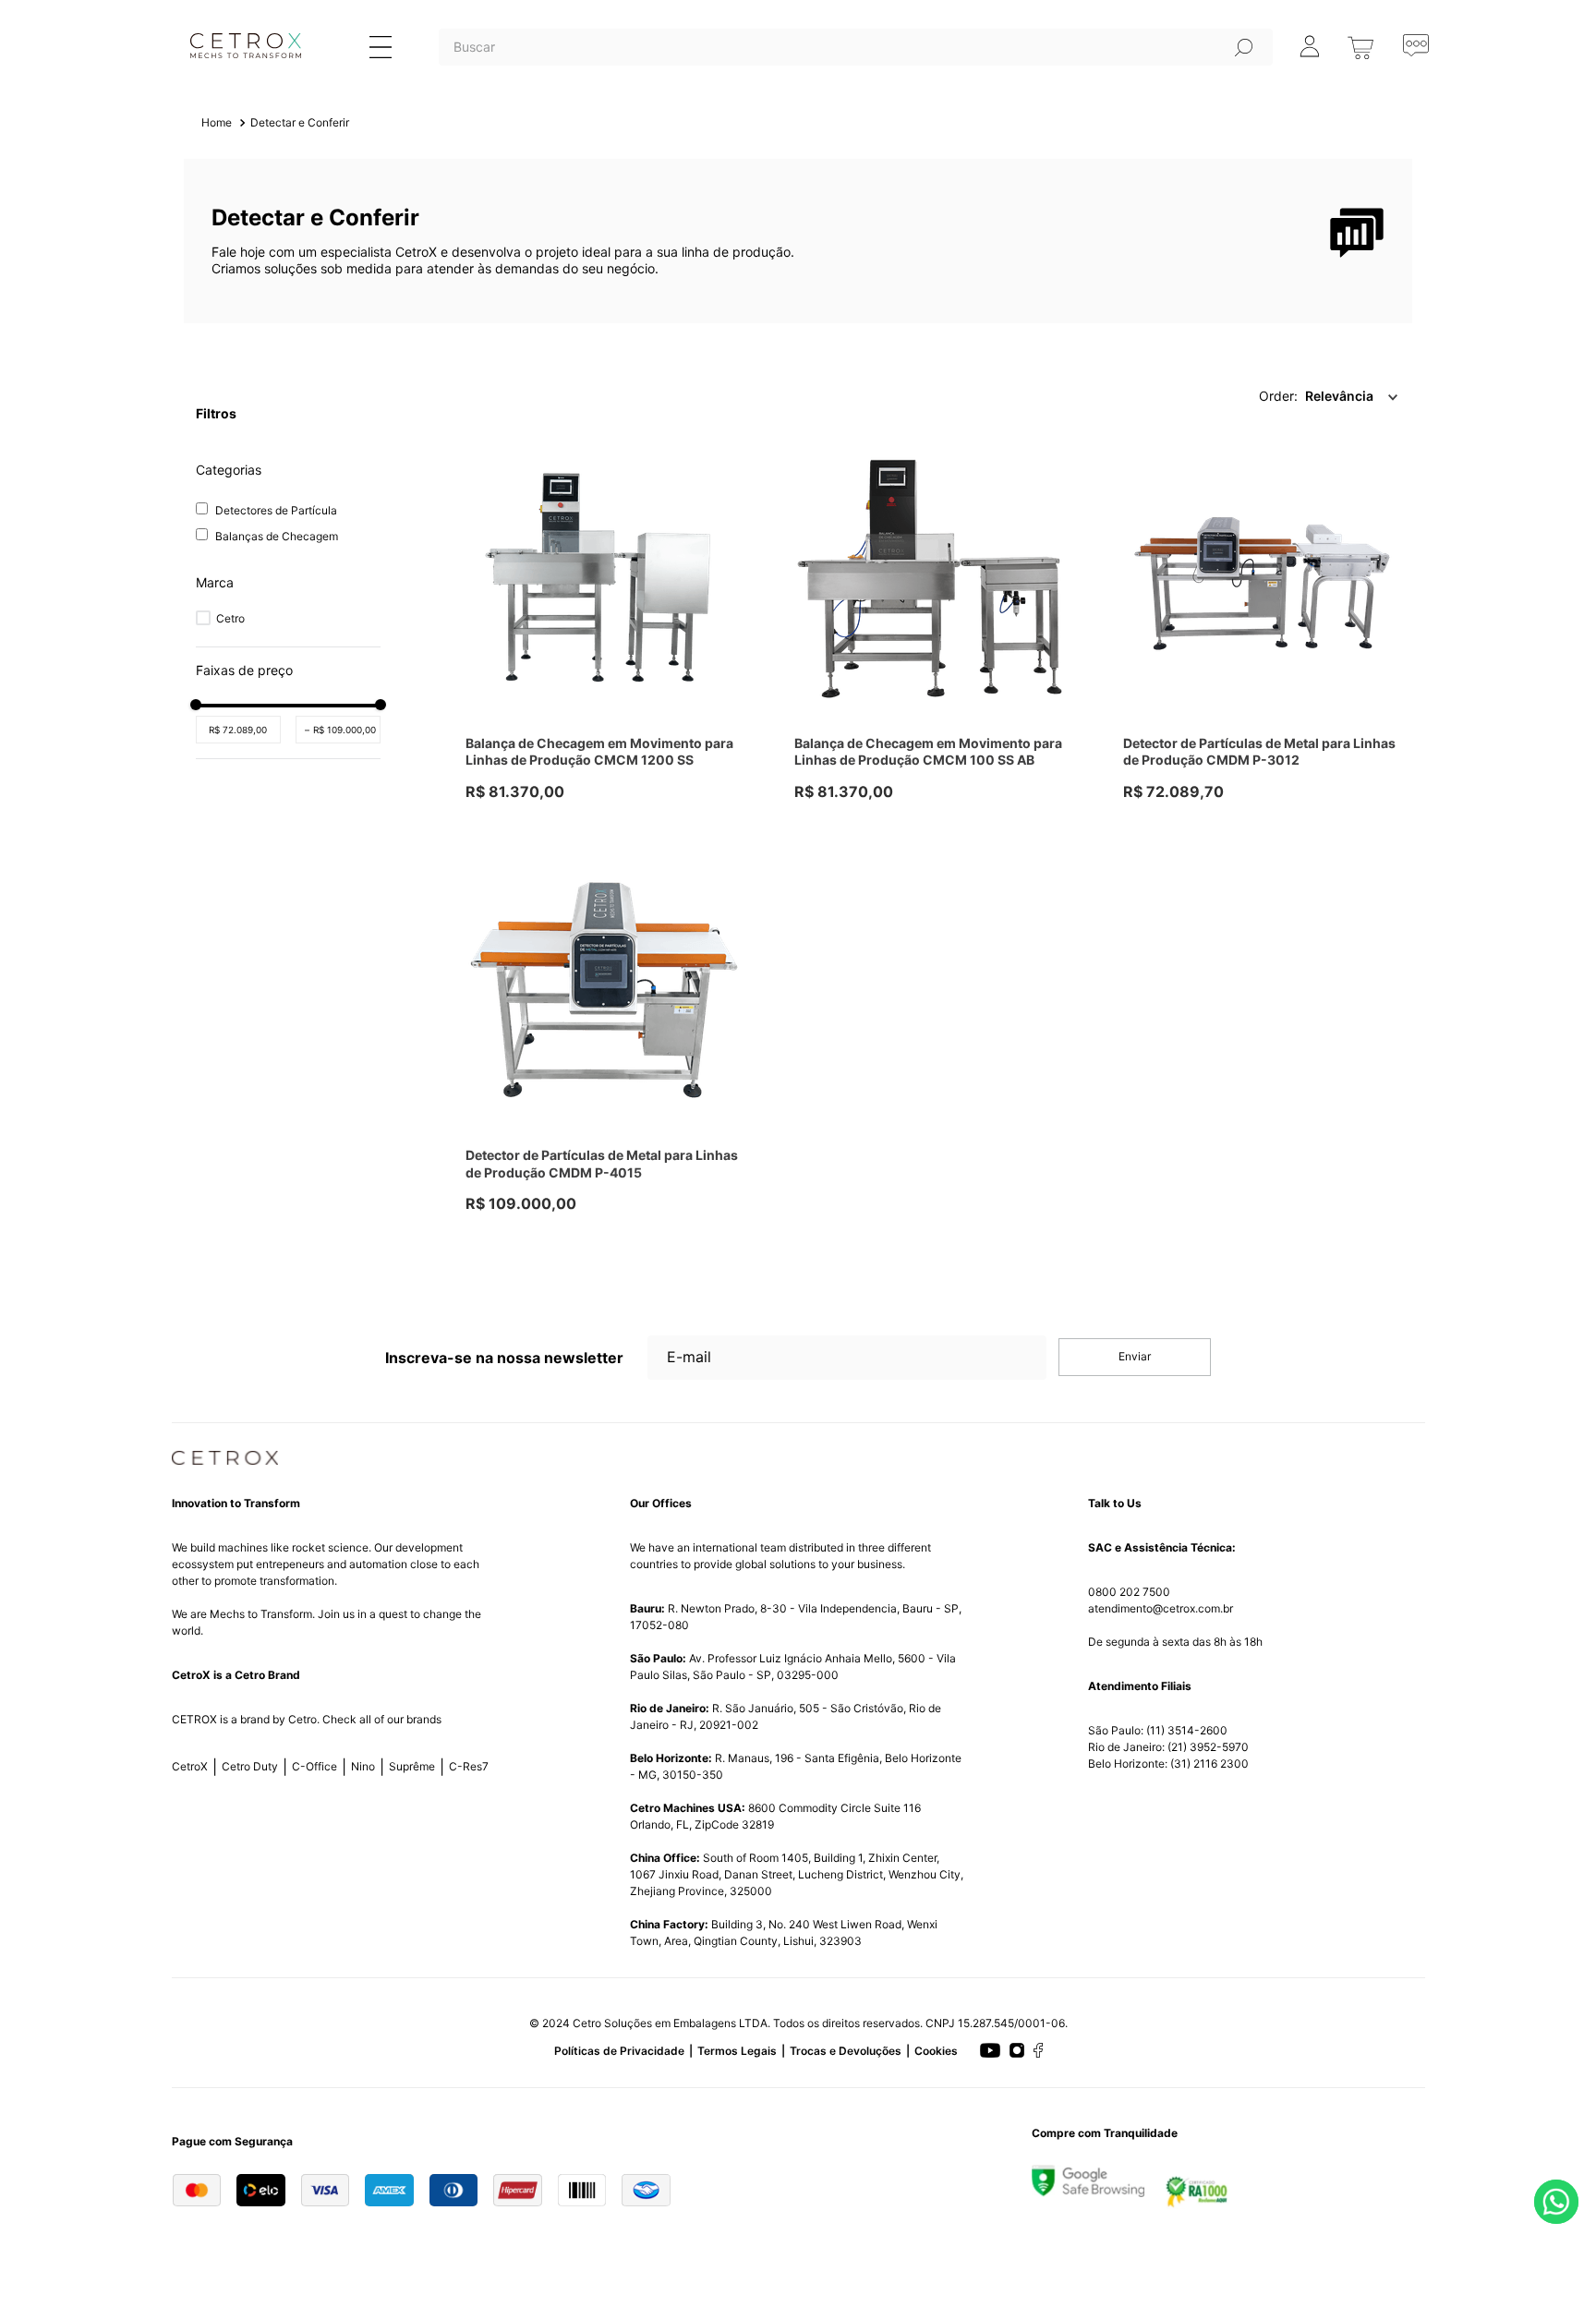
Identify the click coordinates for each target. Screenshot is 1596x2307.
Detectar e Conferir (300, 122)
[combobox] (856, 70)
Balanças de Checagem (277, 536)
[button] (288, 583)
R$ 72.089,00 (238, 730)
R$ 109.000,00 (340, 730)
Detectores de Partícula (276, 510)
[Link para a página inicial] (217, 123)
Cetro (230, 618)
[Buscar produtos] (1244, 47)
